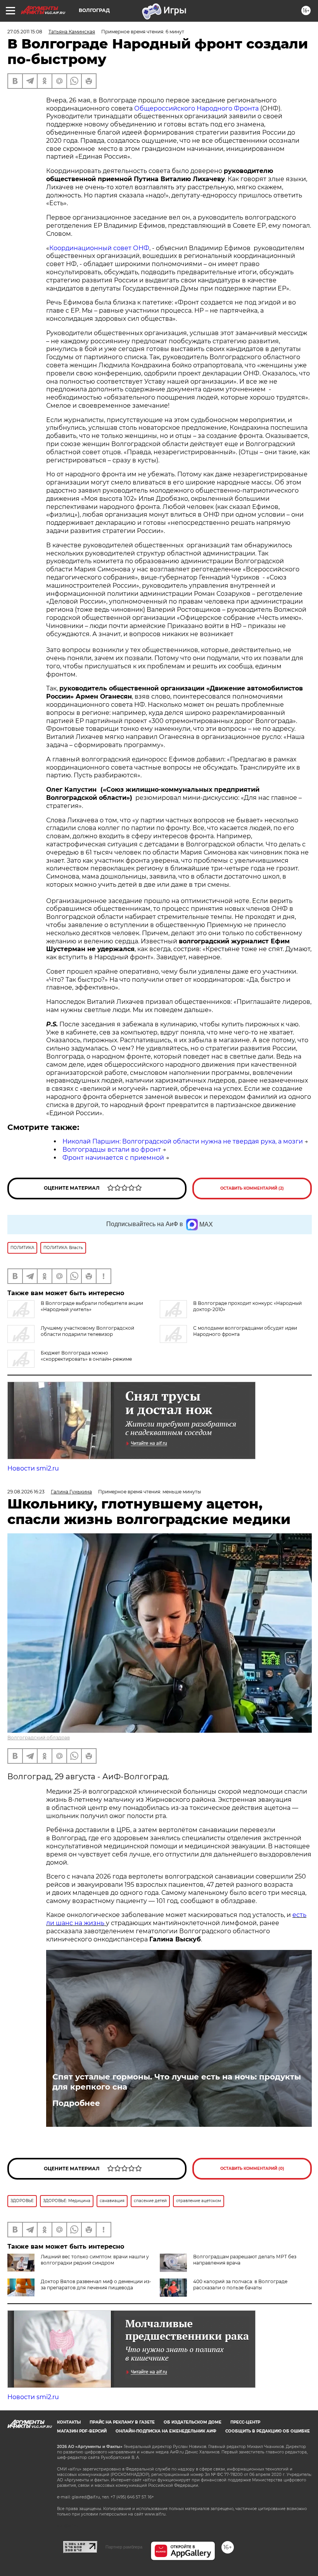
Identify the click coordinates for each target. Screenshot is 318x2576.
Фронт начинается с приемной (113, 1158)
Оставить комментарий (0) (252, 2169)
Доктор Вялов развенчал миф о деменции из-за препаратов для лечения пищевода (96, 2284)
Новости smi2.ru (33, 1468)
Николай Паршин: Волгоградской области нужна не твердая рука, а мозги (183, 1141)
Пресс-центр (245, 2422)
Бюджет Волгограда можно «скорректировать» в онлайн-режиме (86, 1356)
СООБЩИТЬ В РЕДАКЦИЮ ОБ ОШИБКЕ (268, 2431)
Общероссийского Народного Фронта (196, 108)
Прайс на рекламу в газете (122, 2422)
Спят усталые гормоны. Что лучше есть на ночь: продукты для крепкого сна (177, 2082)
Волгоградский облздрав (39, 1738)
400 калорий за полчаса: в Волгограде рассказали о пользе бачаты (240, 2284)
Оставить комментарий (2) (252, 1188)
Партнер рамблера (124, 2547)
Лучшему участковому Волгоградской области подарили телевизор (87, 1331)
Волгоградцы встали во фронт (112, 1150)
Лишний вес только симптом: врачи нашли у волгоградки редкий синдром (95, 2260)
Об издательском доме (193, 2422)
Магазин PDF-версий (82, 2431)
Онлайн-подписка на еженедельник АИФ (166, 2431)
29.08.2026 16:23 (26, 1492)
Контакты (69, 2422)
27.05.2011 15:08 (25, 32)
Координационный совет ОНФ (99, 248)
